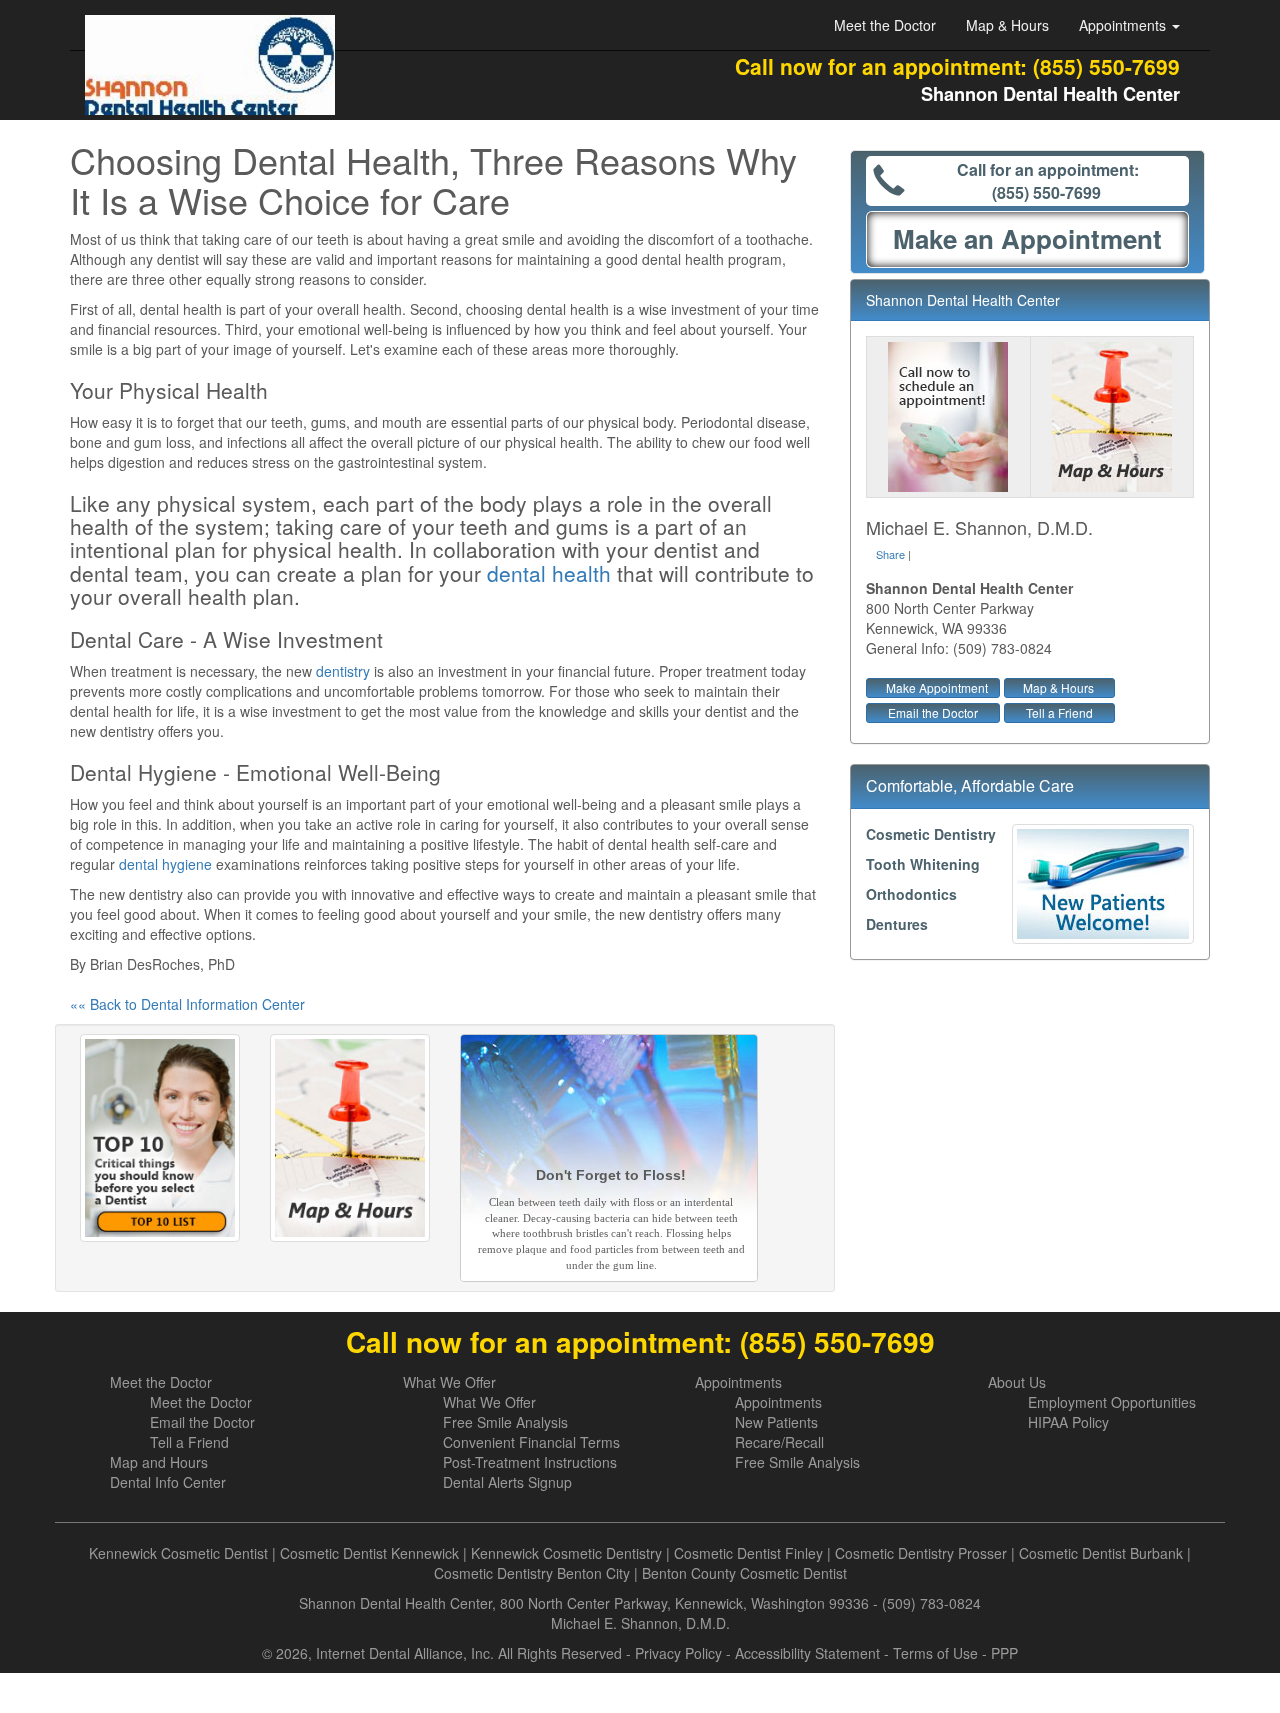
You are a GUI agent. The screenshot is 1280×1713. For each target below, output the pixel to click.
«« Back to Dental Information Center (187, 1004)
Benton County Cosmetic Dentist (744, 1573)
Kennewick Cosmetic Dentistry (566, 1553)
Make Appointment (937, 687)
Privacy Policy (678, 1653)
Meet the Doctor (885, 25)
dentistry (343, 671)
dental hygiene (165, 864)
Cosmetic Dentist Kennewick (369, 1553)
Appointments (738, 1382)
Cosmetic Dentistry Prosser (921, 1553)
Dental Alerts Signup (507, 1482)
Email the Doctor (933, 712)
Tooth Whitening (923, 864)
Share (890, 554)
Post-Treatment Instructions (530, 1462)
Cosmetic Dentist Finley (748, 1553)
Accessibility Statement (807, 1653)
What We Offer (449, 1382)
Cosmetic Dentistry (931, 834)
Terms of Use (935, 1653)
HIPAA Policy (1068, 1422)
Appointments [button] (1124, 25)
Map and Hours (159, 1462)
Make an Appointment (1027, 238)
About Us (1017, 1382)
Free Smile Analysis (505, 1422)
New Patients (776, 1422)
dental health (549, 573)
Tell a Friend (1059, 712)
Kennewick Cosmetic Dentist (178, 1553)
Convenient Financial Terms (531, 1442)
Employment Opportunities (1112, 1402)
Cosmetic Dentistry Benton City (532, 1573)
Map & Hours (1007, 25)
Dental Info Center (168, 1482)
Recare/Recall (779, 1442)
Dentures (897, 924)
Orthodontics (911, 894)
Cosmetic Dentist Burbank (1101, 1553)
